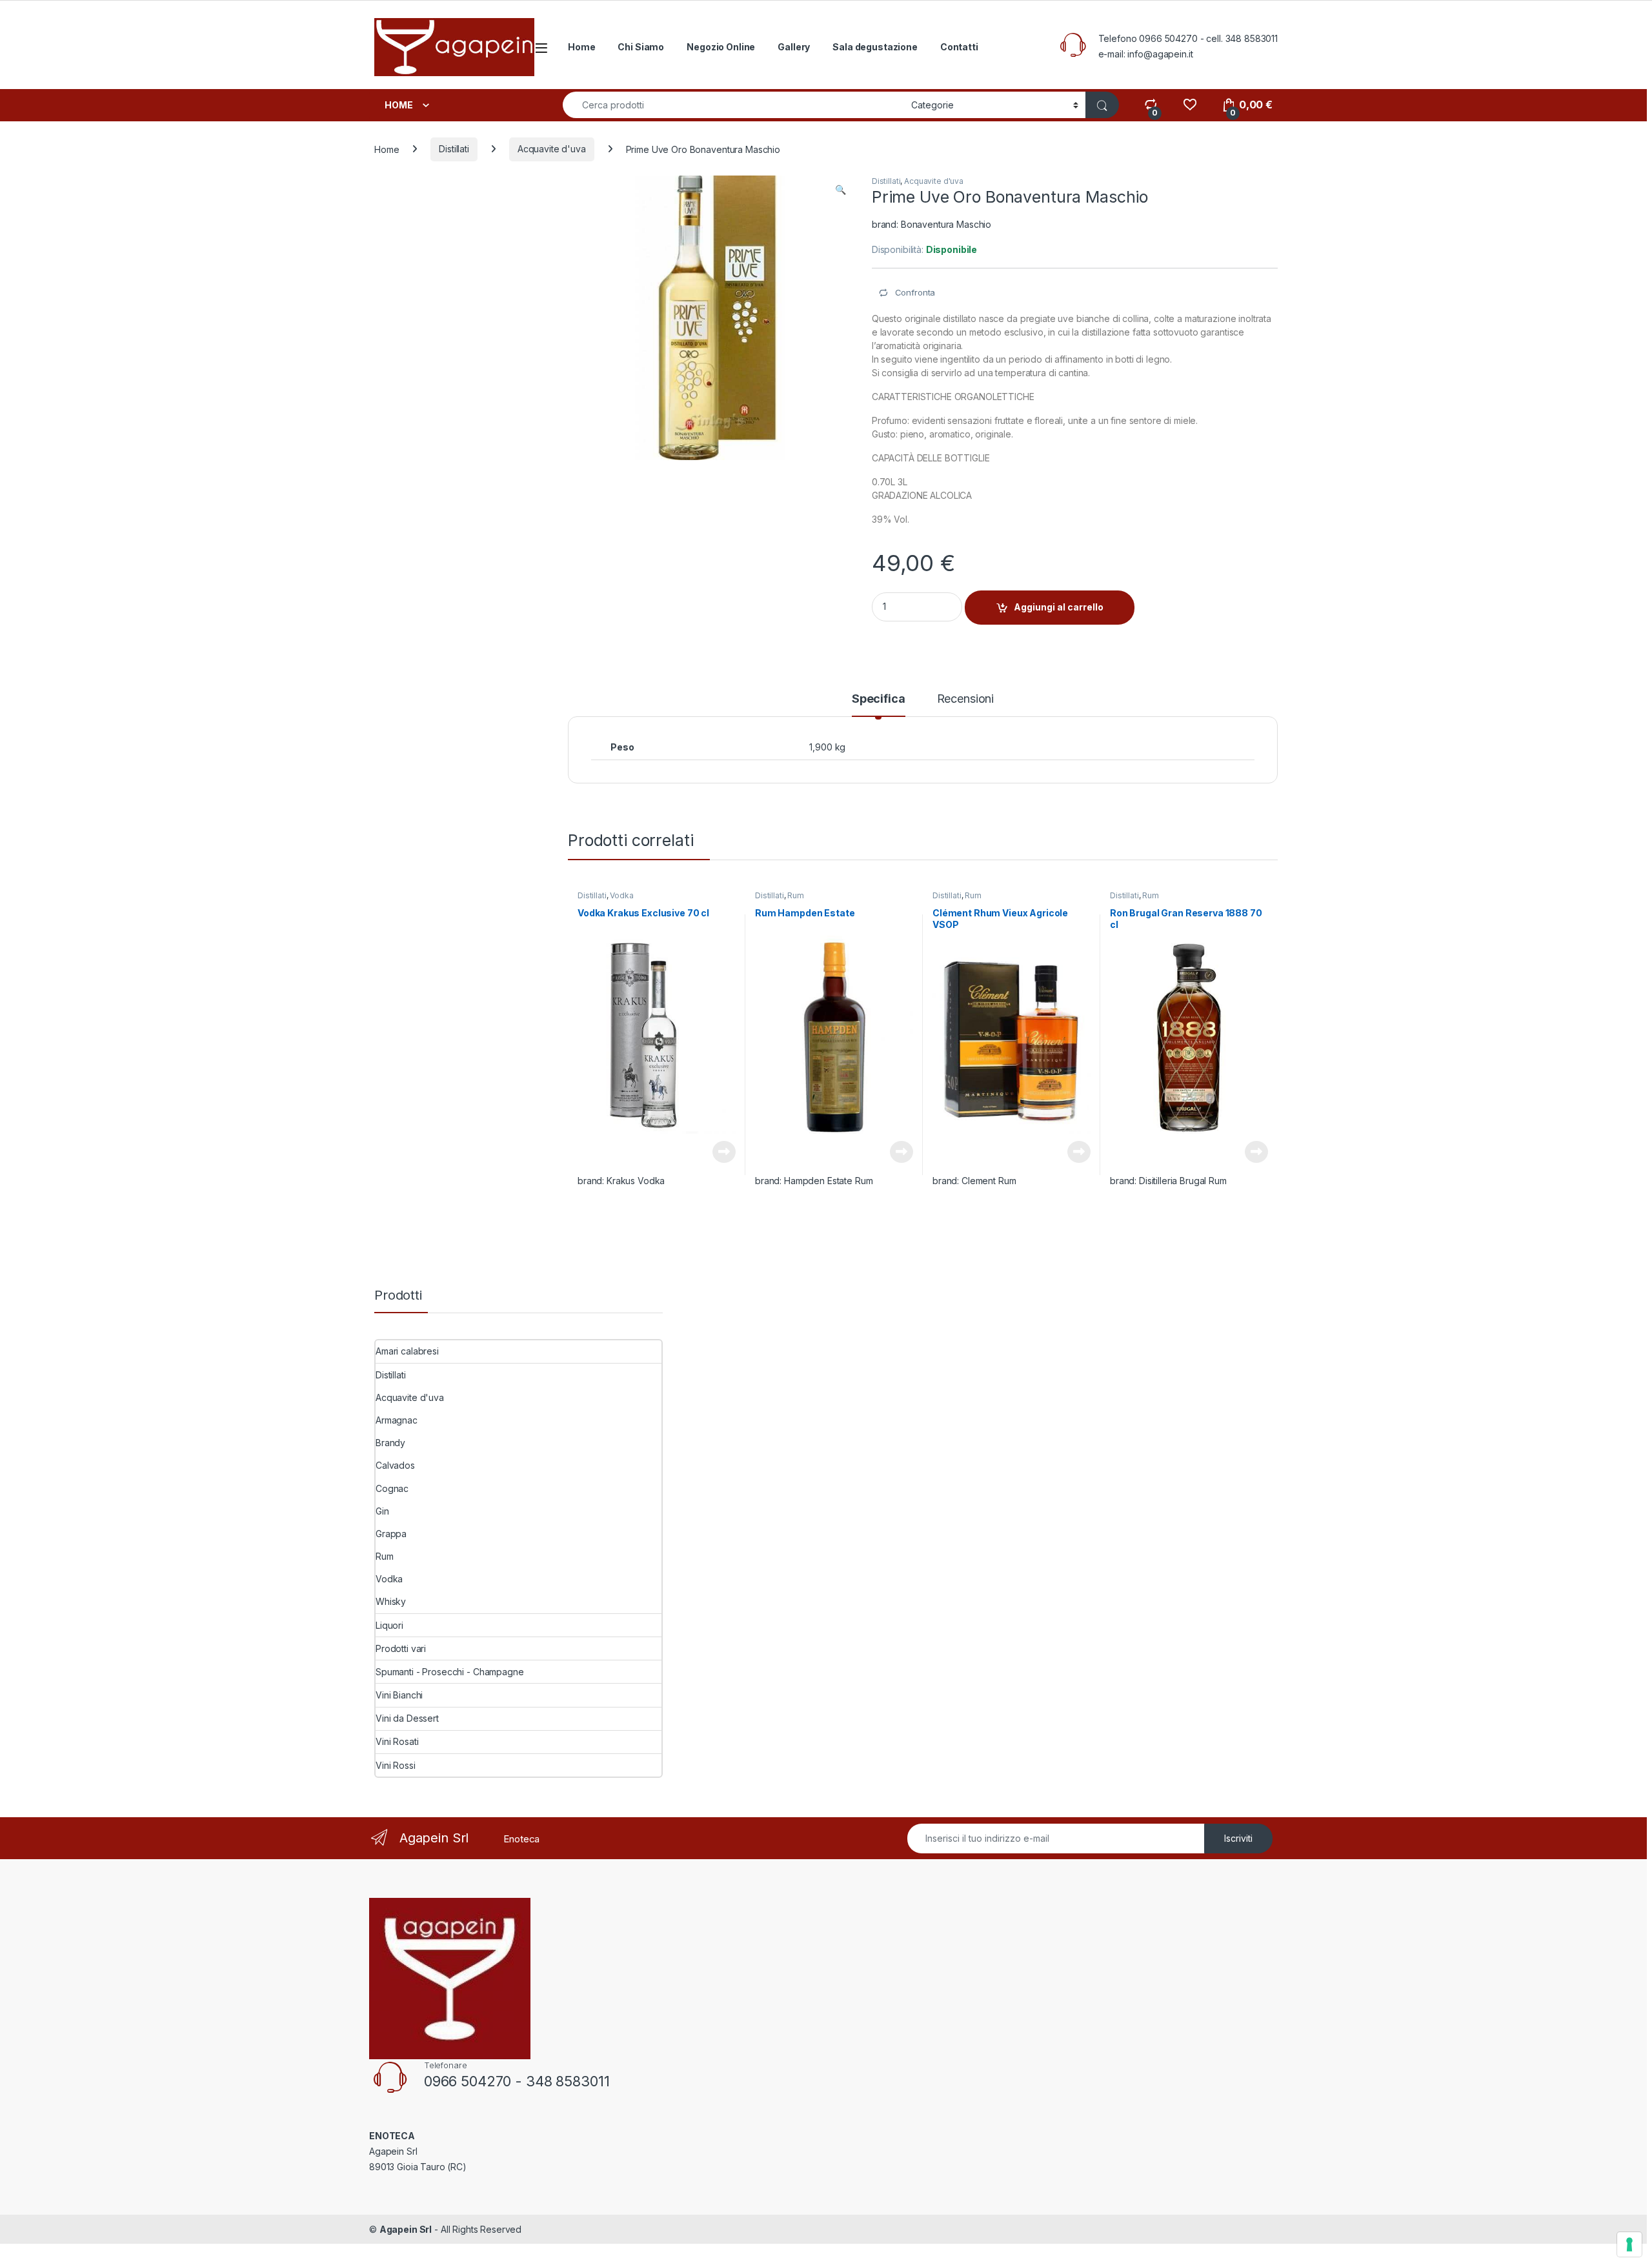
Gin (382, 1511)
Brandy (390, 1443)
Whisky (391, 1601)
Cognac (392, 1488)
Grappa (391, 1534)
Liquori (389, 1625)
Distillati (454, 149)
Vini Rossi (396, 1765)
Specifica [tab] (879, 699)
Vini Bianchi (399, 1695)
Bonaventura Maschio (946, 224)
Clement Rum (989, 1181)
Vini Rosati (397, 1741)
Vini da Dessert (407, 1718)
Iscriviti (1238, 1838)
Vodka (621, 895)
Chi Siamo (641, 47)
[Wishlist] (1190, 105)
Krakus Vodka (636, 1181)
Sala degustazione (875, 47)
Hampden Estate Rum (828, 1181)
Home (581, 47)
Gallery (794, 47)
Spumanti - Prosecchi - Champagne (450, 1672)
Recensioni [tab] (966, 699)
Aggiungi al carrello (1059, 607)
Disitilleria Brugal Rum (1183, 1181)
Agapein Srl (406, 2229)
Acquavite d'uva (552, 149)
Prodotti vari (401, 1648)
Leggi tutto (724, 1152)
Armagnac (397, 1420)
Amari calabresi (407, 1351)
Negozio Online (721, 47)
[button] (841, 190)
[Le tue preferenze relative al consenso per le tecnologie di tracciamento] (1629, 2244)
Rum (796, 895)
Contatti (959, 47)
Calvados (395, 1465)
